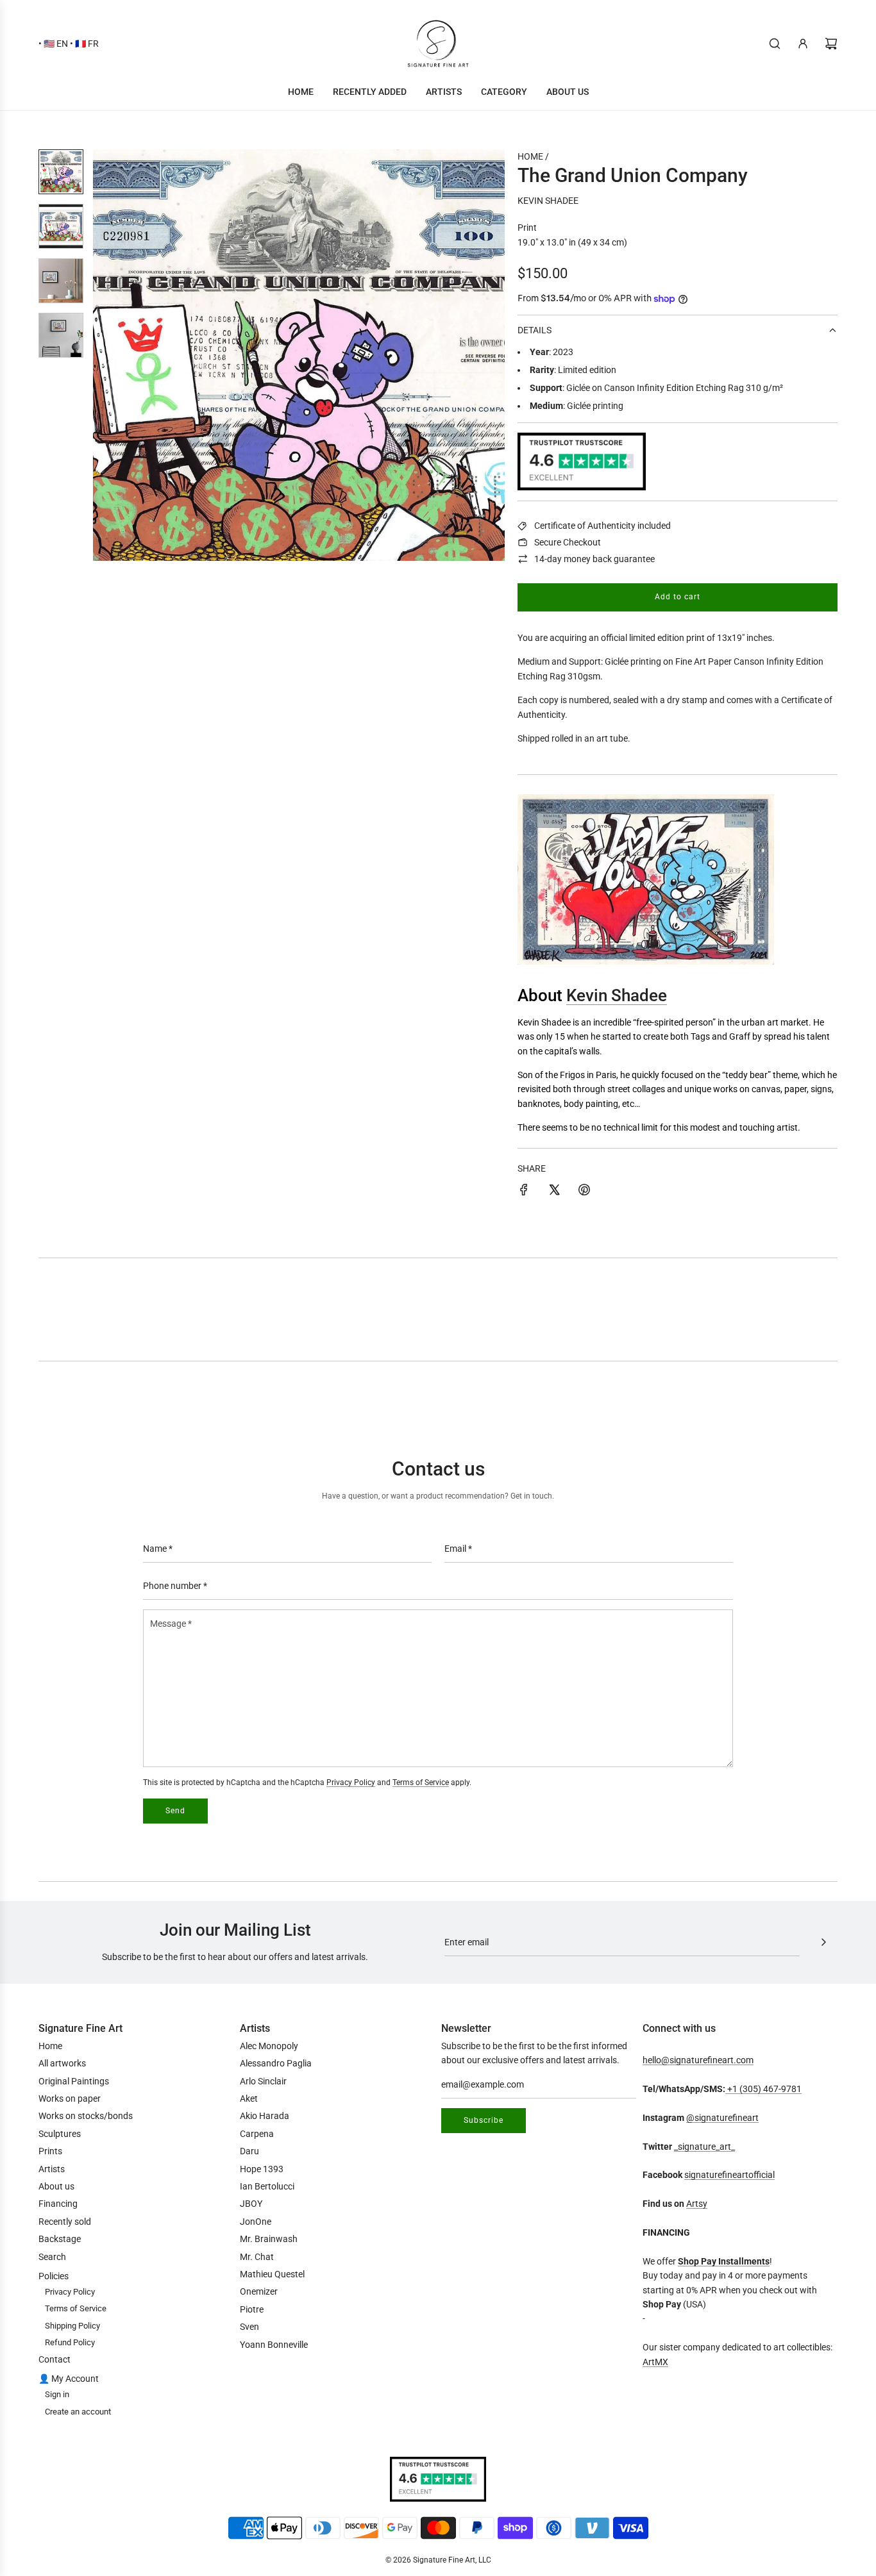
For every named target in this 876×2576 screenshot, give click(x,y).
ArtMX (655, 2362)
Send (175, 1811)
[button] (110, 355)
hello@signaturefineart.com (698, 2060)
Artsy (697, 2204)
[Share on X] (554, 1192)
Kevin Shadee (548, 201)
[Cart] (831, 44)
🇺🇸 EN (56, 44)
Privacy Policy (351, 1782)
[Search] (775, 44)
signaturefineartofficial (729, 2175)
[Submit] (823, 1942)
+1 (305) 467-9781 (763, 2089)
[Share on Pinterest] (584, 1192)
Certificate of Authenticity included (602, 526)
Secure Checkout (568, 542)
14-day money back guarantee (594, 559)
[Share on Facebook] (524, 1192)
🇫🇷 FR (87, 44)
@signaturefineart (722, 2118)
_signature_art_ (704, 2147)
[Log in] (803, 44)
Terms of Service (421, 1782)
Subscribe (484, 2120)
